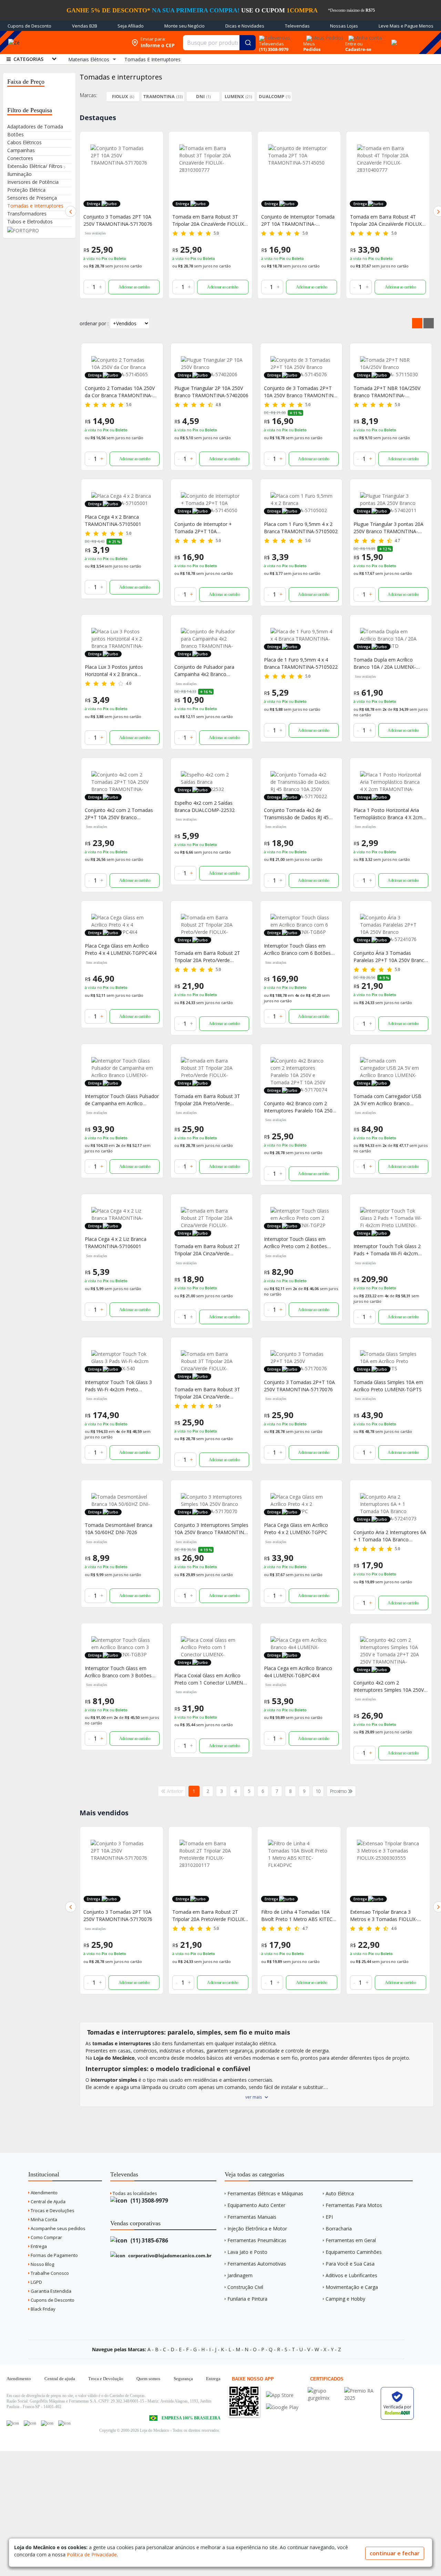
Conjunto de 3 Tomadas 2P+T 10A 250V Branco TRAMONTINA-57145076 (301, 392)
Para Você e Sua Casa (350, 2264)
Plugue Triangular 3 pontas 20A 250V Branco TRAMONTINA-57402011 (388, 528)
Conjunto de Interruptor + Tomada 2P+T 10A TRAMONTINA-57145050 (203, 528)
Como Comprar (46, 2237)
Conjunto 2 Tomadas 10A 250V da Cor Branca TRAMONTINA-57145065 (120, 392)
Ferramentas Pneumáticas (257, 2240)
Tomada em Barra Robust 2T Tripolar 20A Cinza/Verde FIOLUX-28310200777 (207, 1250)
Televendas (297, 26)
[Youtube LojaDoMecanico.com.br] (30, 2423)
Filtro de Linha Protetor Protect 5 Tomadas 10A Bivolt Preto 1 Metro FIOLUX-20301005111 (387, 1916)
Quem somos (148, 2379)
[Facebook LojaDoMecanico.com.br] (13, 2423)
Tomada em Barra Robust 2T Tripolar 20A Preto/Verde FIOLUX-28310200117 (207, 957)
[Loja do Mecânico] (77, 43)
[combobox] (219, 43)
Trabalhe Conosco (49, 2273)
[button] (71, 211)
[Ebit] (324, 2391)
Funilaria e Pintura (247, 2299)
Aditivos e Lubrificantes (351, 2275)
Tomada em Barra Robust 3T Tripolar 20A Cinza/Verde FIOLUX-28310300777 (207, 1393)
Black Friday (43, 2309)
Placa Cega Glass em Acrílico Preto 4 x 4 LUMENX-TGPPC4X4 (121, 949)
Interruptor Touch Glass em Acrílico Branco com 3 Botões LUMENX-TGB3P (118, 1672)
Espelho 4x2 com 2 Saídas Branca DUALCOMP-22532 (204, 806)
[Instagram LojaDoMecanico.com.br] (47, 2423)
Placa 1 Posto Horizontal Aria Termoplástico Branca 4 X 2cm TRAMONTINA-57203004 (388, 814)
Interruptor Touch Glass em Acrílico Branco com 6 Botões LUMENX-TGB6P (297, 949)
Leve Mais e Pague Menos (406, 26)
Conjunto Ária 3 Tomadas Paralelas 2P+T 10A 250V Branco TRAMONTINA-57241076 (390, 957)
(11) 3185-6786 (149, 2240)
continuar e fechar (395, 2553)
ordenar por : (94, 323)
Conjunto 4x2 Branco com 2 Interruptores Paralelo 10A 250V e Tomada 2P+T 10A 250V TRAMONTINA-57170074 (300, 1107)
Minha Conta (43, 2219)
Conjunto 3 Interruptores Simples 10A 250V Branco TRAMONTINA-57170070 (212, 1529)
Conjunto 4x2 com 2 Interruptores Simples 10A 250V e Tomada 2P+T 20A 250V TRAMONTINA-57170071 (391, 1686)
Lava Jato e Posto (247, 2252)
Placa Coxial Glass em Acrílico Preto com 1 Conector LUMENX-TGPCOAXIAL (211, 1679)
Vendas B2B (85, 26)
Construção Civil (245, 2287)
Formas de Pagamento (54, 2255)
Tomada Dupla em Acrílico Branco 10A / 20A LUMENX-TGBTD (385, 663)
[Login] (364, 36)
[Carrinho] (393, 39)
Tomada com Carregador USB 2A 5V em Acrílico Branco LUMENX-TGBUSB (387, 1100)
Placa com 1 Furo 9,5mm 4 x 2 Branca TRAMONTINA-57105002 (301, 528)
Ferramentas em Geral (351, 2240)
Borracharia (339, 2229)
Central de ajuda (60, 2379)
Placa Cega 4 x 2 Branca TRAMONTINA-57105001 (113, 520)
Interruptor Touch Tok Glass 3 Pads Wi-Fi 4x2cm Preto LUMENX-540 (118, 1386)
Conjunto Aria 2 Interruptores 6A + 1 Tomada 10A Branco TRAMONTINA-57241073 (390, 1536)
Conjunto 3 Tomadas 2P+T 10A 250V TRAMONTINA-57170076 (299, 1386)
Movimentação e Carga (352, 2287)
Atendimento (44, 2193)
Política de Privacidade (92, 2554)
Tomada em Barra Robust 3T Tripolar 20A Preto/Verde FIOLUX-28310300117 (207, 1100)
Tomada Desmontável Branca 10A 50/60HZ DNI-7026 (119, 1529)
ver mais (254, 2097)
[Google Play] (282, 2407)
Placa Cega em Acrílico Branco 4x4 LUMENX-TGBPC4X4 (298, 1672)
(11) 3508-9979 (149, 2200)
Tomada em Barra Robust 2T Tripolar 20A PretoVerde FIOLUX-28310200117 (120, 1916)
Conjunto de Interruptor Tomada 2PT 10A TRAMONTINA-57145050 (298, 220)
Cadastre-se (358, 49)
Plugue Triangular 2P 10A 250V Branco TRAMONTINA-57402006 (211, 392)
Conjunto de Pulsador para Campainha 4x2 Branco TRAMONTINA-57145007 (204, 671)
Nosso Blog (42, 2264)
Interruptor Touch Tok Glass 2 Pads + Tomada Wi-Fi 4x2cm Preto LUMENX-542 (387, 1250)
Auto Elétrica (340, 2193)
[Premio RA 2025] (361, 2391)
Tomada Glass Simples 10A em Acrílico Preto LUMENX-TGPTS (388, 1386)
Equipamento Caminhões (354, 2252)
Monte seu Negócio (184, 26)
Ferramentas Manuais (252, 2217)
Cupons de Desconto (29, 26)
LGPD (36, 2282)
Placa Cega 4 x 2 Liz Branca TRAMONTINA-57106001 (116, 1243)
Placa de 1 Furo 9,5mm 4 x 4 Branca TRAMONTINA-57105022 (301, 663)
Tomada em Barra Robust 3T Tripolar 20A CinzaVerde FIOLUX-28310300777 (209, 220)
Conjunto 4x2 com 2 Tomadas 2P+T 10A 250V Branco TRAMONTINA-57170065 (119, 814)
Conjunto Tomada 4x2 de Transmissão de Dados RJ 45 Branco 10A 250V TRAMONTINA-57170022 (301, 814)
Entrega (38, 2246)
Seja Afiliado (131, 26)
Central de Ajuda (48, 2202)
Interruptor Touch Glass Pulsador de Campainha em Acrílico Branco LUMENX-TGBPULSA (122, 1100)
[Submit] (248, 43)
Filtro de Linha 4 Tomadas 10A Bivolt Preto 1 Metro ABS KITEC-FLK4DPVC (209, 1916)
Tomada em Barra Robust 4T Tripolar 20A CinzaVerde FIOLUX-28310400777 (387, 220)
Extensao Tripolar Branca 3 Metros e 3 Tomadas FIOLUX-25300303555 (295, 1916)
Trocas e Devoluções (52, 2210)
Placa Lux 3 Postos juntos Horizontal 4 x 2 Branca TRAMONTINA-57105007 (114, 671)
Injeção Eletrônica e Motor (257, 2229)
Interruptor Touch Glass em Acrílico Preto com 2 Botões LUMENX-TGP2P (295, 1243)
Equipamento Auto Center (256, 2205)
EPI (329, 2217)
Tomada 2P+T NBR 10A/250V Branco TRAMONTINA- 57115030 (387, 392)
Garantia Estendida (50, 2291)
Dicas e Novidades (245, 26)
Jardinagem (240, 2275)
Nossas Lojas (344, 26)
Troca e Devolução (106, 2379)
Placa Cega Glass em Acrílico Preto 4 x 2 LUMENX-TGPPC (296, 1529)
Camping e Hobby (345, 2299)
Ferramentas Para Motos (354, 2205)
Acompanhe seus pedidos (58, 2228)
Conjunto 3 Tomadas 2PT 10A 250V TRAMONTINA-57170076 (118, 220)
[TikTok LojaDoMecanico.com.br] (64, 2423)
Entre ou (354, 44)
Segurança (183, 2379)
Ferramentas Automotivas (257, 2264)
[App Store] (282, 2395)
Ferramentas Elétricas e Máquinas (265, 2193)
